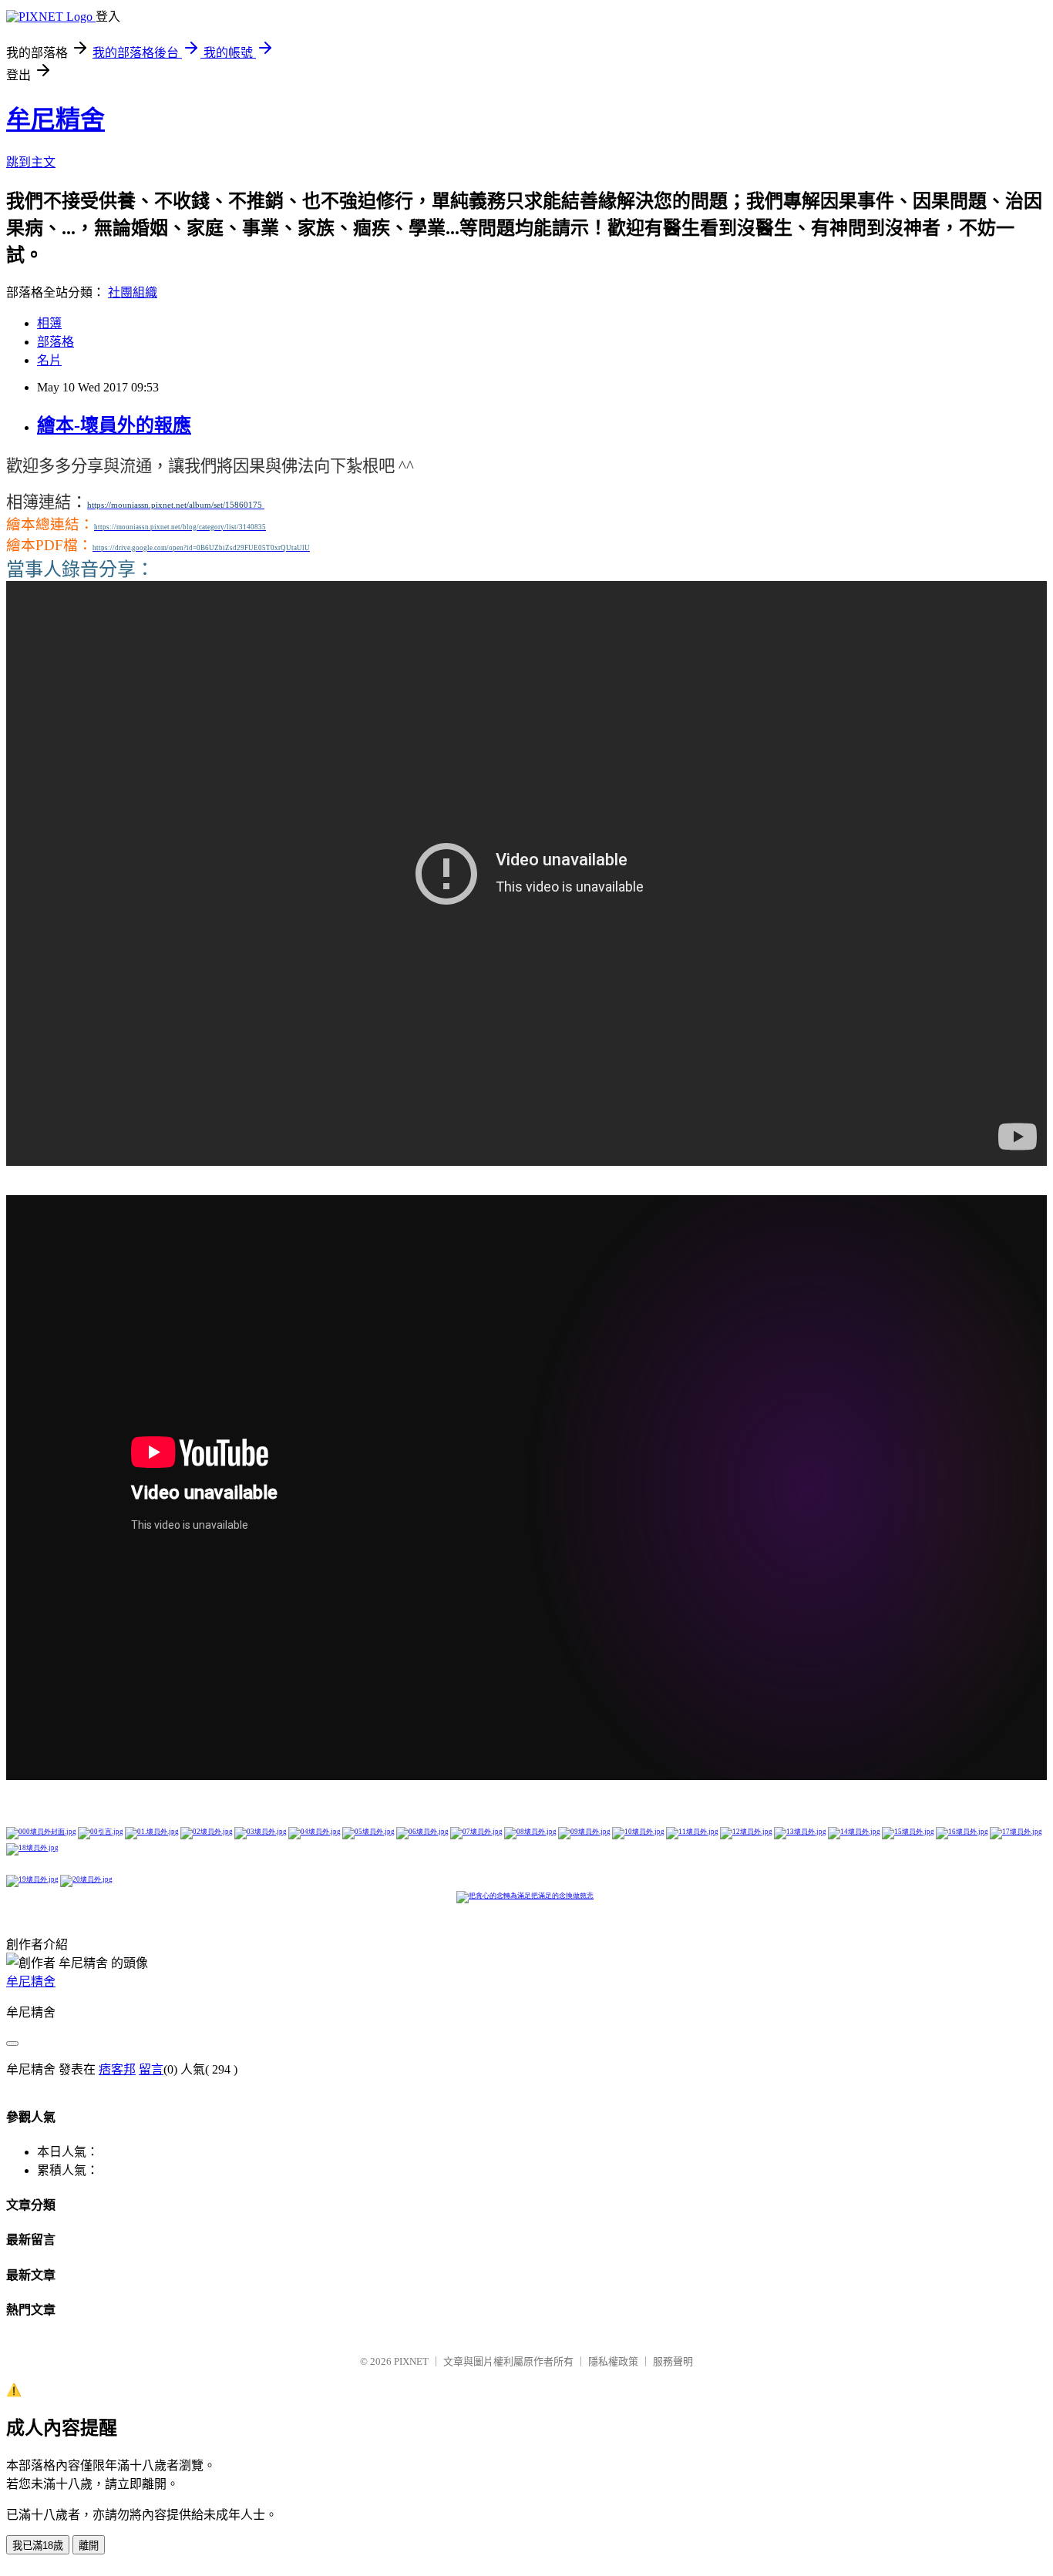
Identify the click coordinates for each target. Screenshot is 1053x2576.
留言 (151, 2069)
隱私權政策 (613, 2361)
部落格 (56, 342)
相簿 (49, 323)
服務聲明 (673, 2361)
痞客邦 (117, 2069)
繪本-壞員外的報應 (114, 425)
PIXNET (411, 2361)
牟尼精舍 (56, 119)
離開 (89, 2546)
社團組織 (133, 292)
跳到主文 (31, 162)
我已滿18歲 (38, 2546)
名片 (49, 360)
